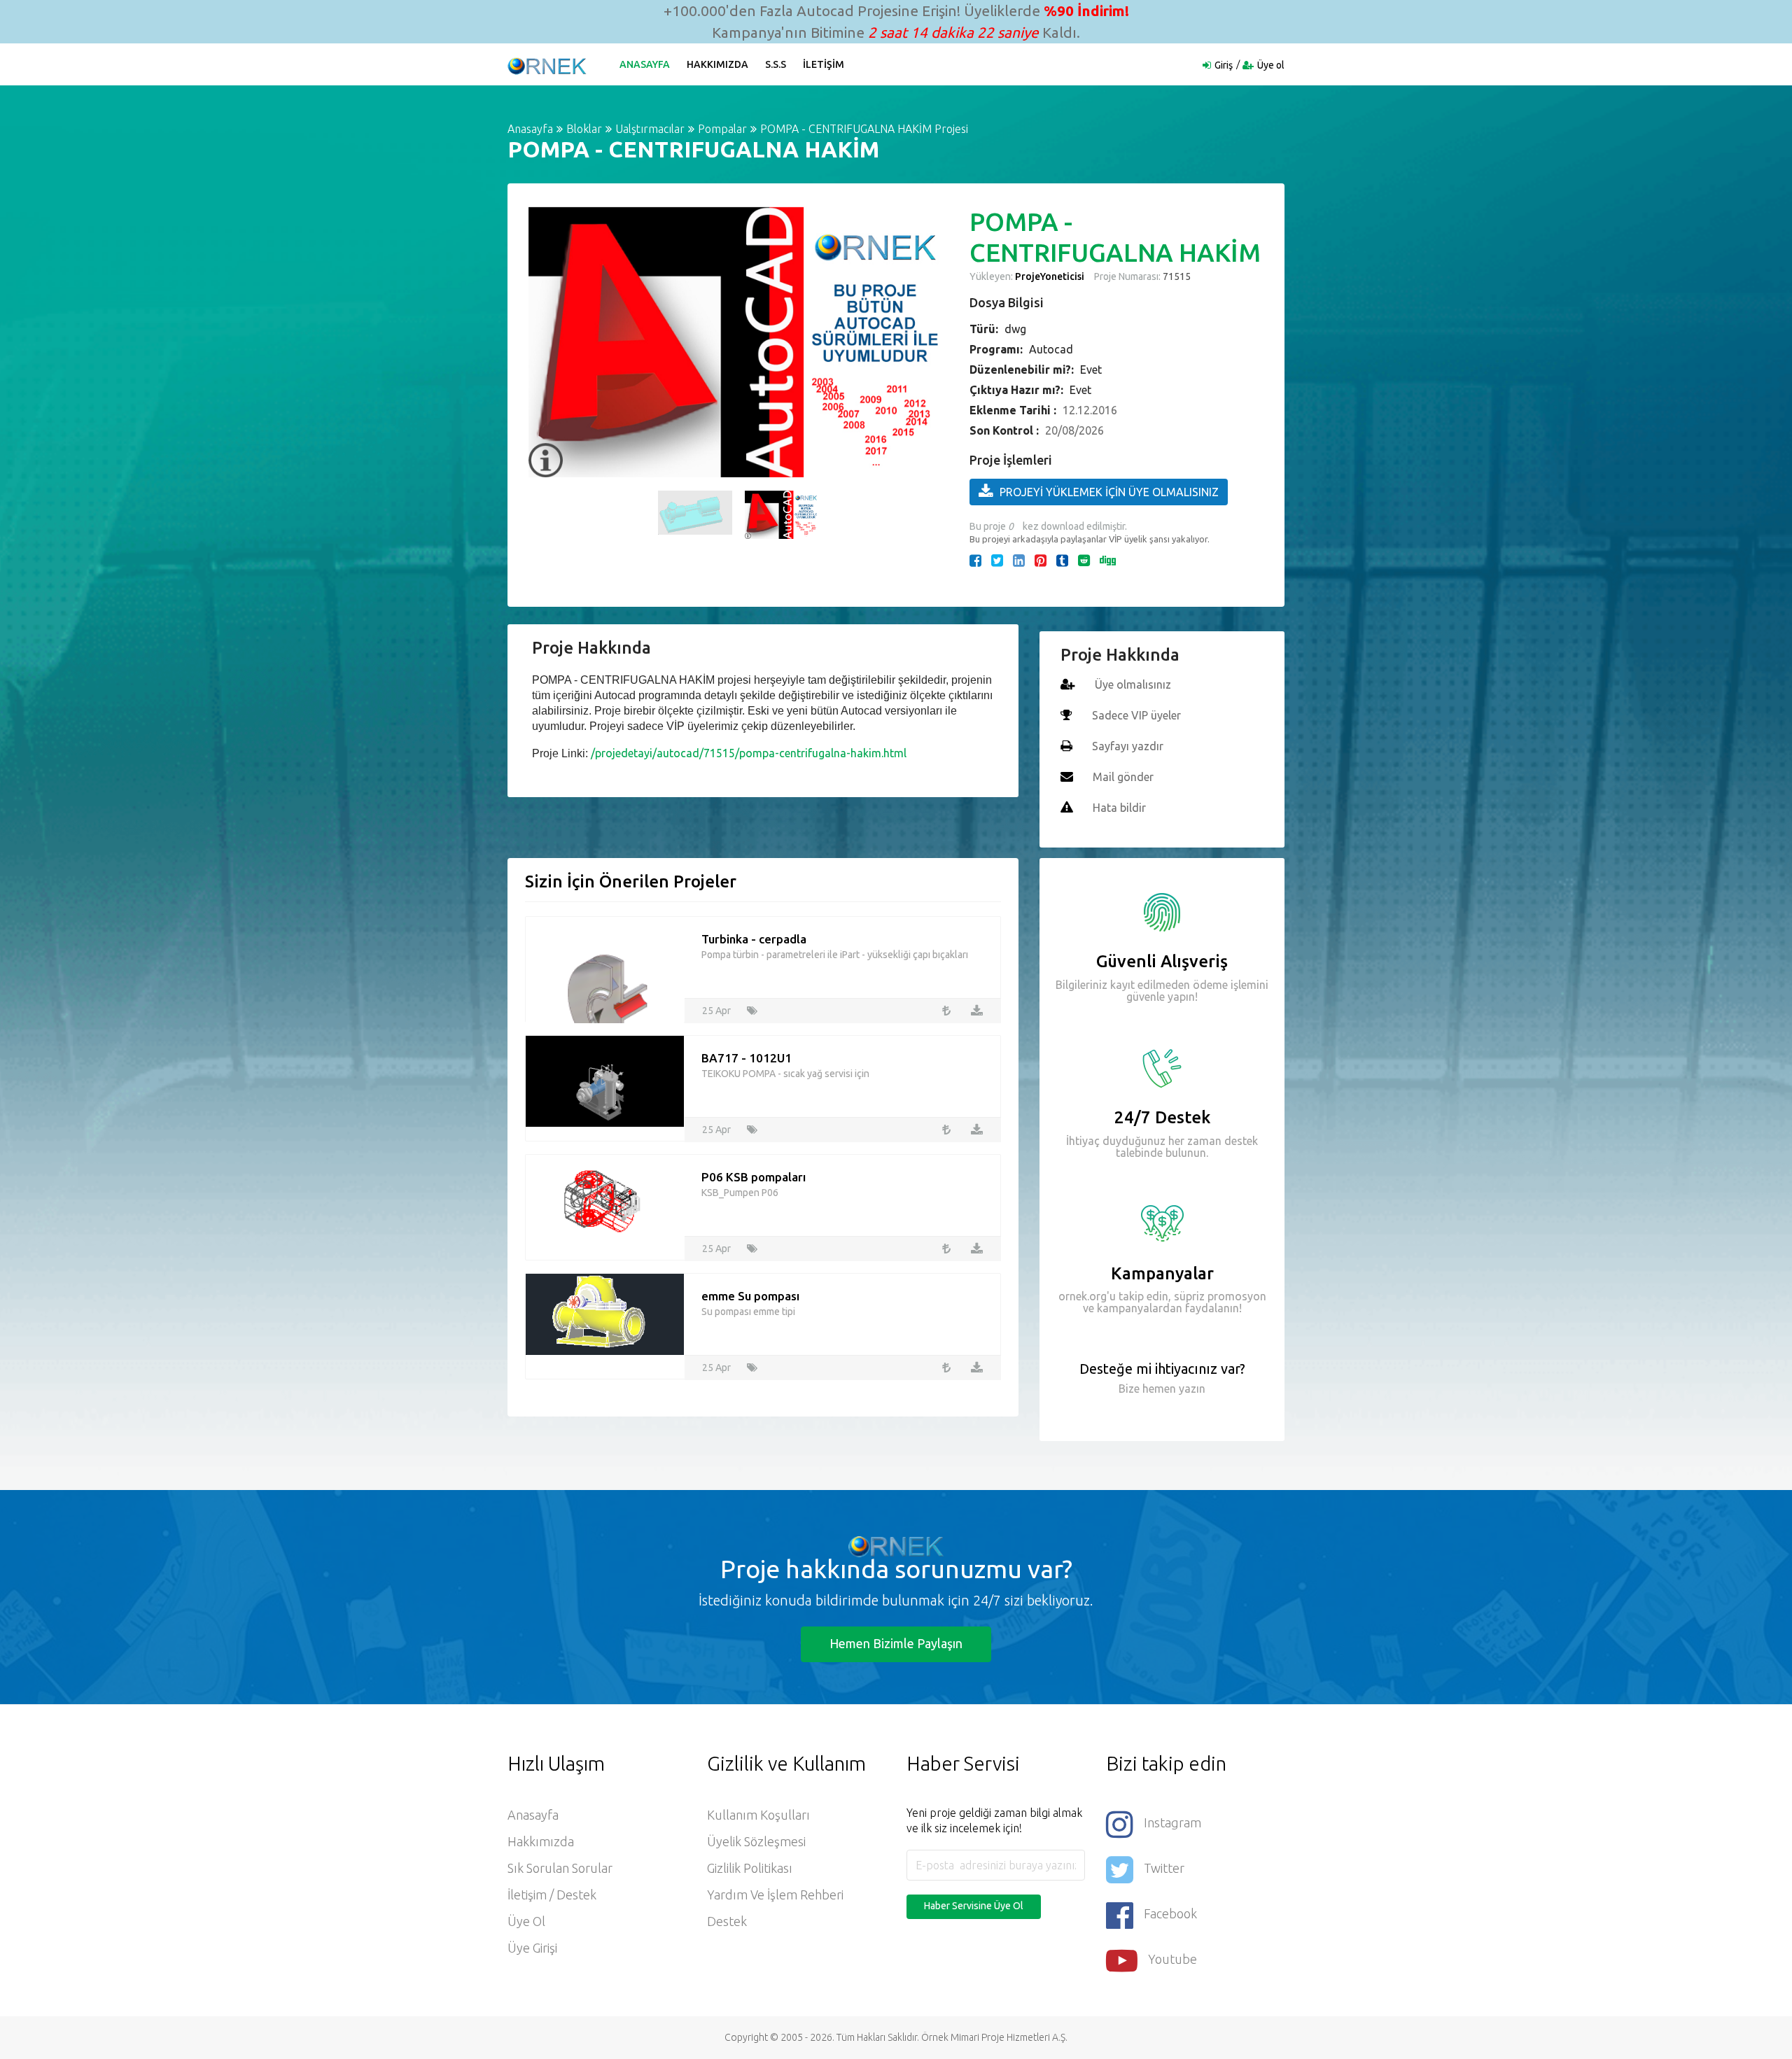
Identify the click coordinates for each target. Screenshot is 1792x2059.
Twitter (1164, 1868)
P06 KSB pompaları (754, 1177)
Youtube (1172, 1959)
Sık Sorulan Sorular (560, 1868)
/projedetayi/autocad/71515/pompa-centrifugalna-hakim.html (749, 753)
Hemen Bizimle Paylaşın (896, 1643)
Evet (1091, 370)
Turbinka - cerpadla (754, 939)
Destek (727, 1921)
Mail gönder (1123, 777)
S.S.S (776, 64)
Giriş (1224, 65)
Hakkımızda (717, 64)
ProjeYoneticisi (1050, 276)
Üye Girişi (532, 1948)
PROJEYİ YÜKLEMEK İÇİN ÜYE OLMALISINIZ (1109, 492)
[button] (546, 342)
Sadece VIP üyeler (1136, 715)
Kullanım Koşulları (758, 1815)
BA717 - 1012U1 (747, 1058)
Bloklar (584, 129)
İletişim (824, 64)
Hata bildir (1119, 808)
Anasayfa (645, 64)
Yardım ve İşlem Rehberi (775, 1895)
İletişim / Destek (552, 1895)
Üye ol (1271, 65)
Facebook (1170, 1913)
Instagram (1172, 1822)
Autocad (1051, 349)
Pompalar (722, 129)
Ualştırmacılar (650, 129)
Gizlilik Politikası (750, 1868)
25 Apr (716, 1011)
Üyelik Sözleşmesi (756, 1841)
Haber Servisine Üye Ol (974, 1906)
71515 (1176, 276)
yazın (1191, 1389)
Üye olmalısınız (1133, 684)
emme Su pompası (750, 1296)
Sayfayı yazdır (1128, 746)
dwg (1015, 329)
